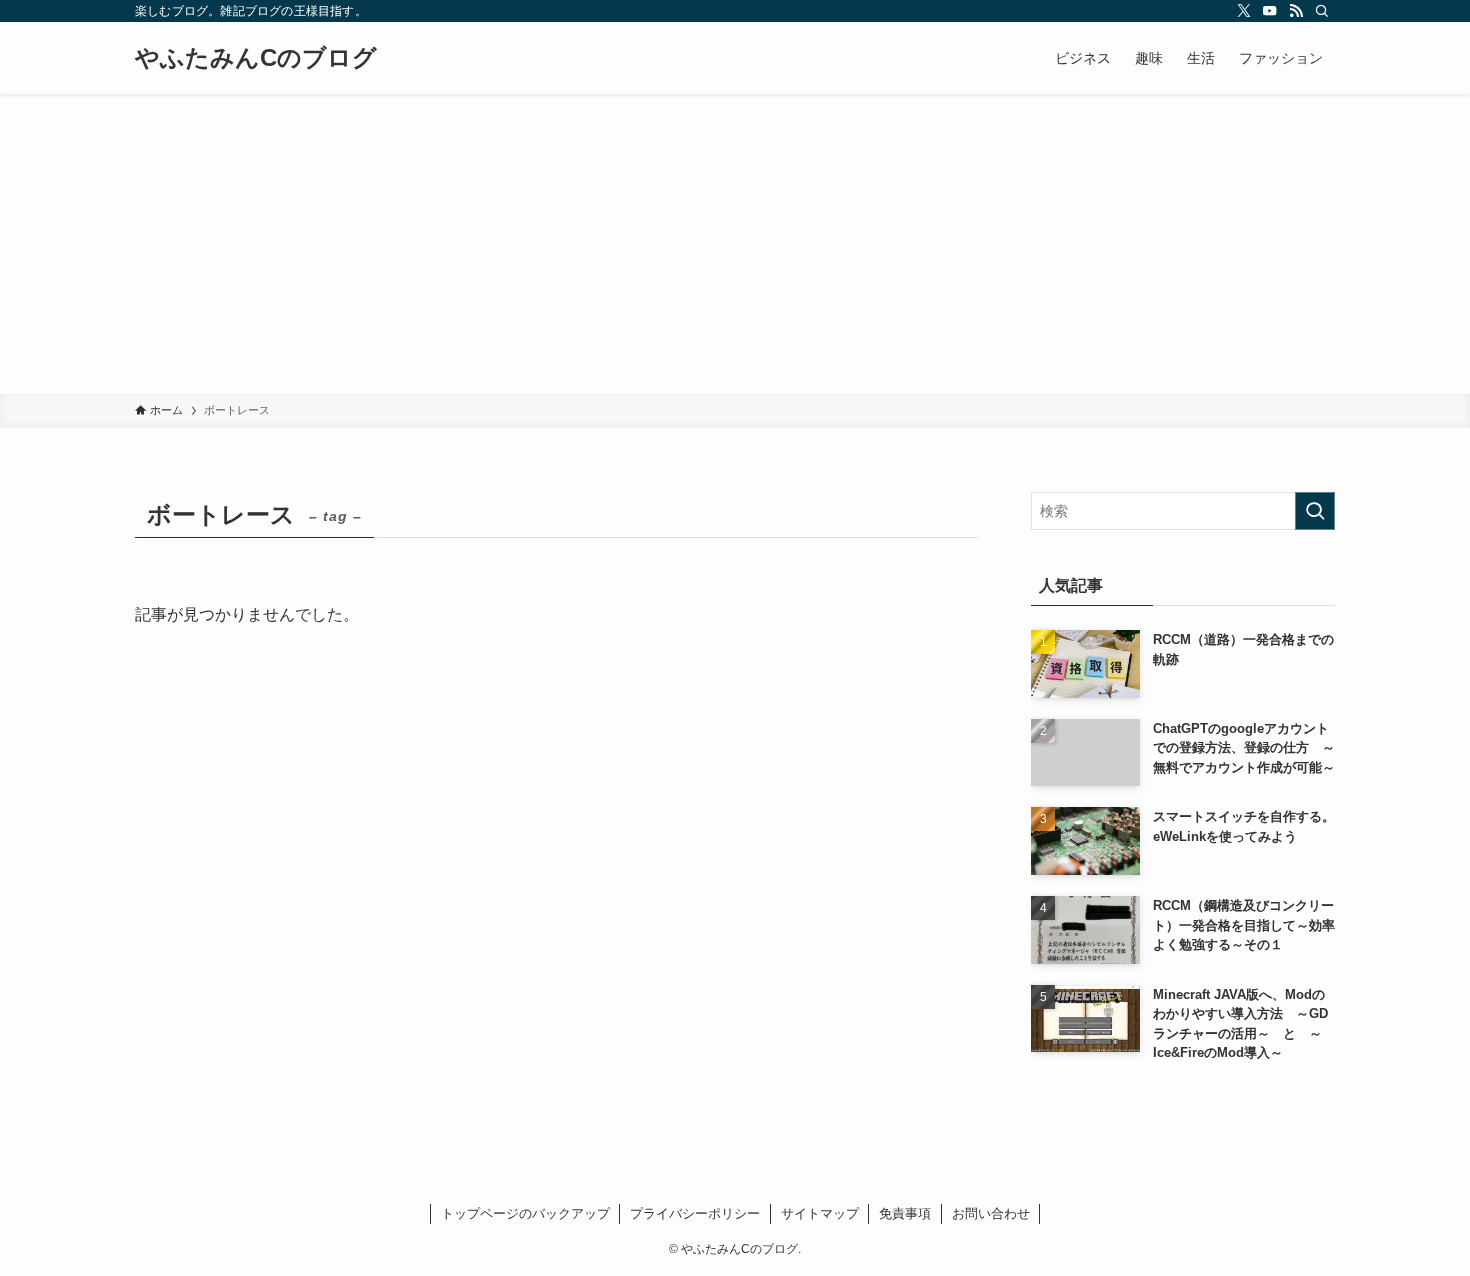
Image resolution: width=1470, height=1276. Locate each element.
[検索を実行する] (1315, 511)
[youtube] (1270, 11)
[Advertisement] (735, 244)
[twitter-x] (1244, 11)
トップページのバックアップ (525, 1213)
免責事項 (905, 1213)
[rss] (1296, 11)
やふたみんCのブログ (256, 58)
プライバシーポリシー (695, 1213)
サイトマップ (820, 1213)
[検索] (1322, 11)
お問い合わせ (991, 1213)
